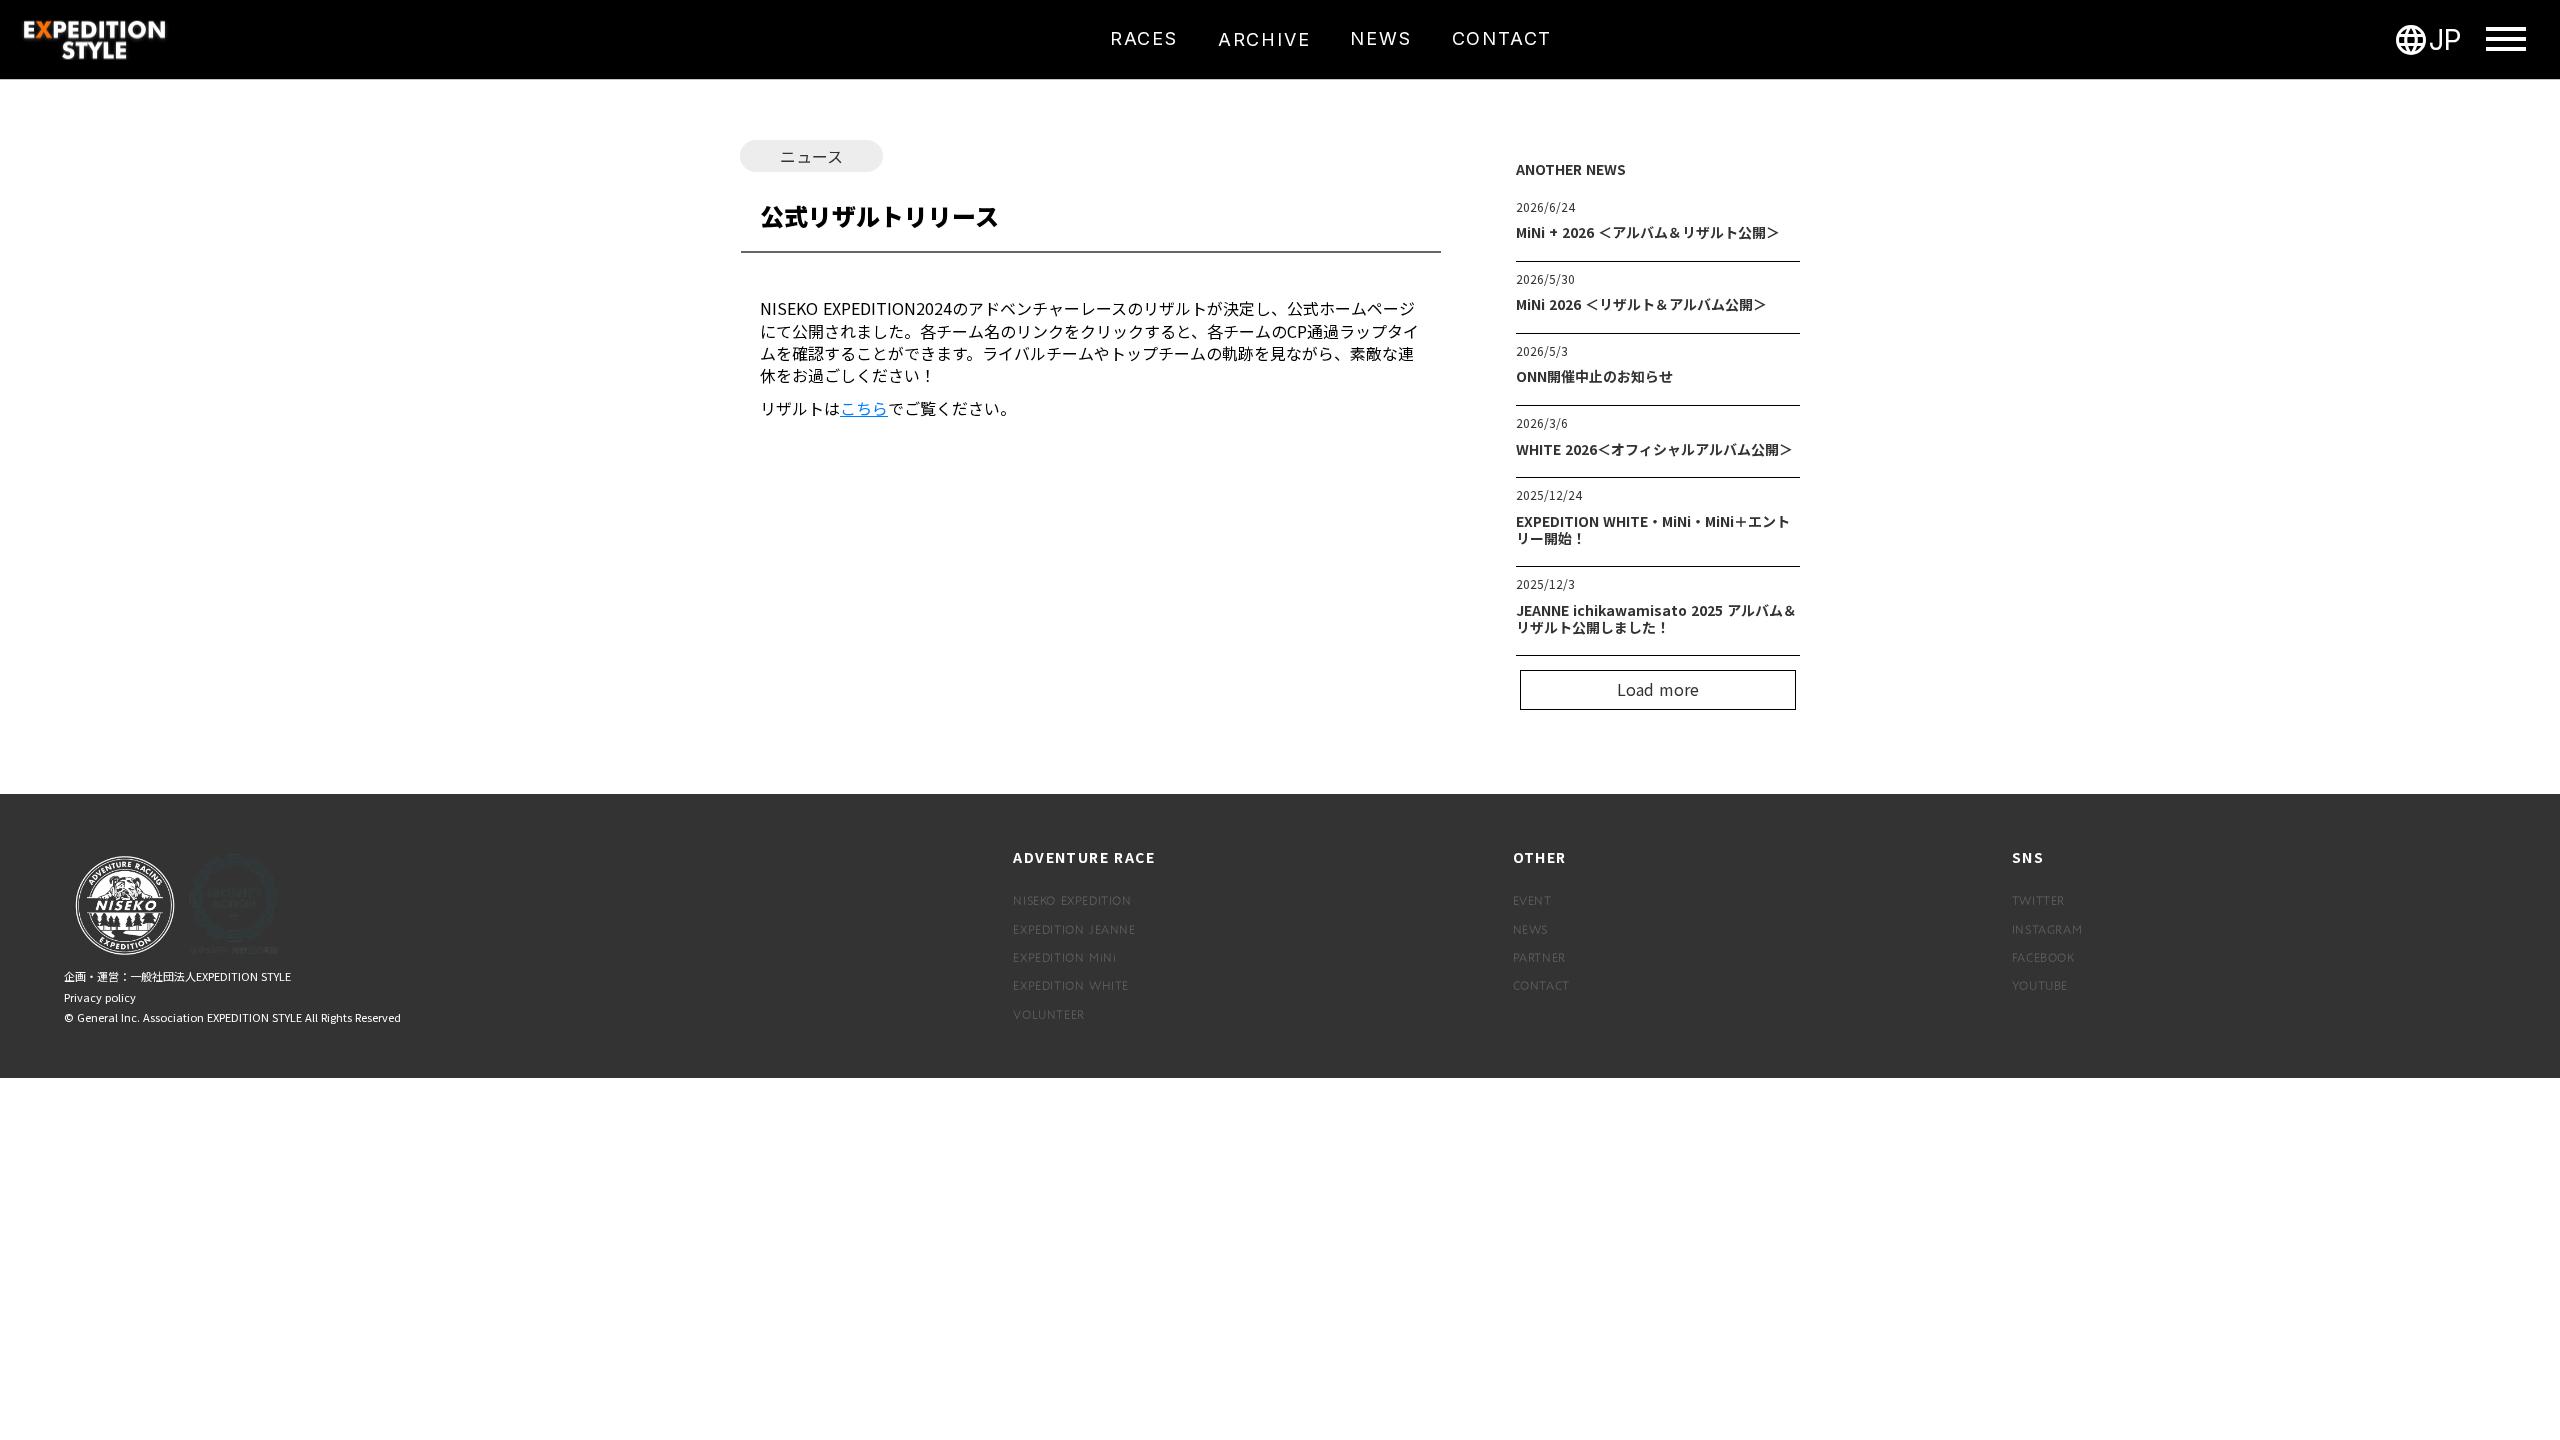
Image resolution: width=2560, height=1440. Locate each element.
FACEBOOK (2043, 957)
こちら (864, 408)
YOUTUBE (2040, 985)
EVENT (1532, 900)
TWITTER (2038, 900)
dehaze (2506, 40)
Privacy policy (100, 997)
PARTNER (1539, 957)
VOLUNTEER (1048, 1014)
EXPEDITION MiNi (1064, 957)
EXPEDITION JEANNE (1074, 929)
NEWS (1530, 929)
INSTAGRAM (2047, 929)
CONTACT (1541, 985)
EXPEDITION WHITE (1071, 985)
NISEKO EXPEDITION (1072, 900)
